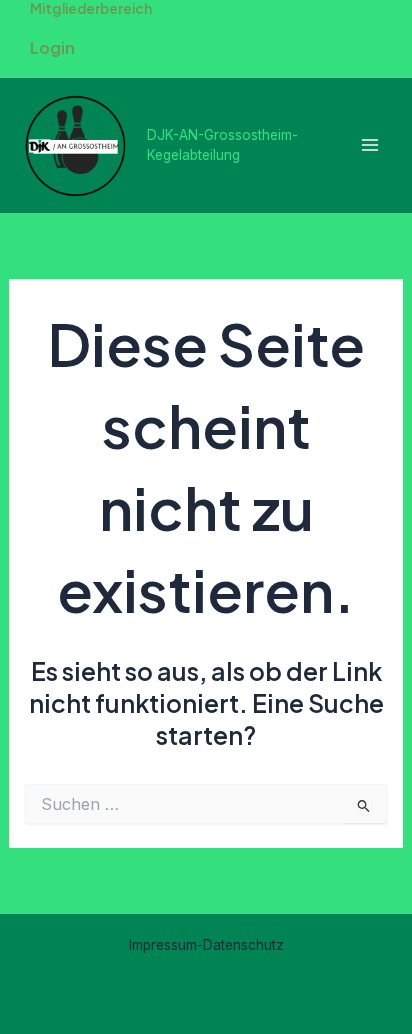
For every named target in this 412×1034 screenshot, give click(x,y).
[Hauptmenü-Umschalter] (369, 145)
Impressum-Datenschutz (206, 945)
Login (52, 47)
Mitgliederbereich (91, 8)
